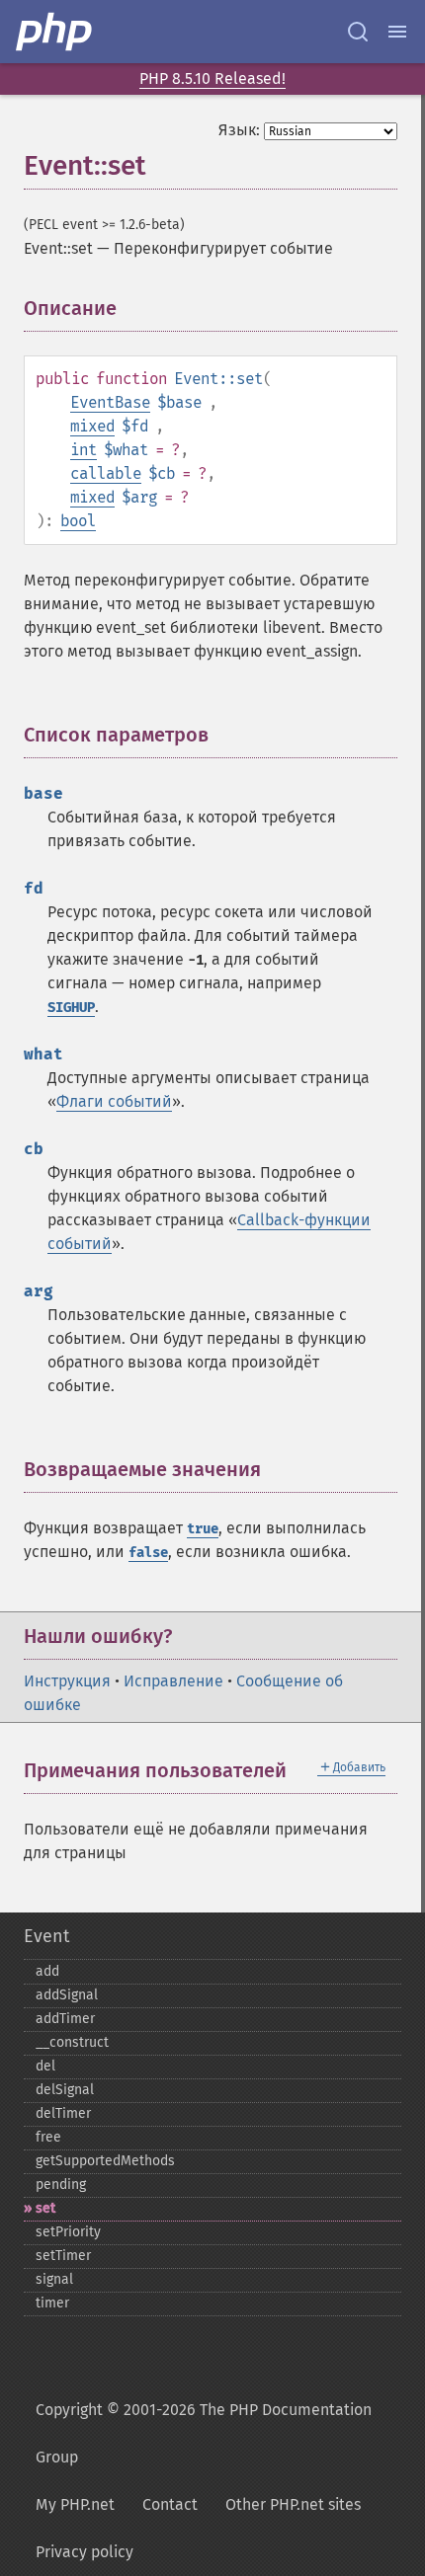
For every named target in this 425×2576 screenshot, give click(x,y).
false (148, 1553)
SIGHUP (71, 1008)
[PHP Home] (55, 32)
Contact (170, 2504)
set (45, 2208)
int (84, 450)
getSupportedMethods (105, 2161)
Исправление (173, 1681)
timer (52, 2303)
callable (106, 473)
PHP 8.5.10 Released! (212, 78)
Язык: (239, 130)
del (45, 2066)
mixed (92, 426)
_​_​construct (72, 2042)
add (47, 1971)
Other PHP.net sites (293, 2504)
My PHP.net (75, 2504)
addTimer (65, 2019)
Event (46, 1936)
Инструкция (67, 1681)
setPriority (68, 2232)
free (48, 2137)
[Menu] (397, 32)
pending (61, 2185)
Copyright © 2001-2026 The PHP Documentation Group (204, 2433)
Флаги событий (114, 1101)
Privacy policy (85, 2552)
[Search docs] (358, 32)
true (203, 1529)
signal (54, 2279)
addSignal (67, 1995)
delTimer (63, 2113)
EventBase (110, 402)
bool (78, 521)
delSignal (65, 2090)
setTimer (63, 2256)
